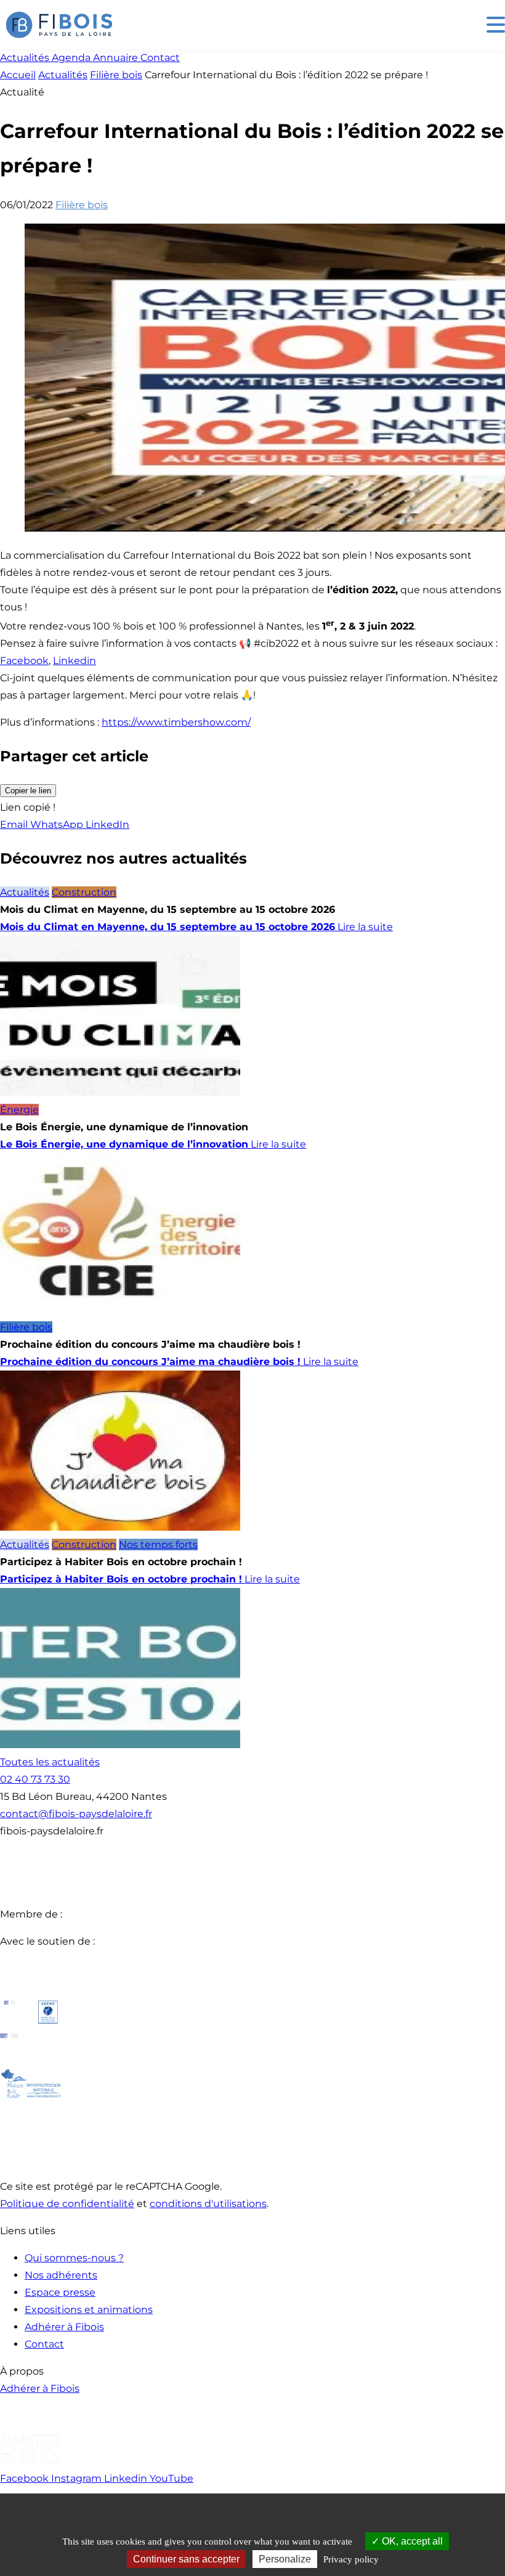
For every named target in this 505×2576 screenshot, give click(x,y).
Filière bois (116, 75)
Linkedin (75, 661)
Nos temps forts (158, 1545)
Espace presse (60, 2292)
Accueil (18, 75)
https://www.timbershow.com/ (176, 722)
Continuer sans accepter (186, 2559)
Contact (44, 2344)
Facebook (24, 661)
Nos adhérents (61, 2275)
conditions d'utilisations (208, 2204)
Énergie (19, 1110)
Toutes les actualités (50, 1762)
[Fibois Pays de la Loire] (59, 25)
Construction (84, 892)
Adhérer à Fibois (64, 2327)
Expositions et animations (89, 2310)
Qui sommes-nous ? (74, 2258)
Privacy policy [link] (351, 2559)
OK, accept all (411, 2541)
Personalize (285, 2559)
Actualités (63, 75)
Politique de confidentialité (67, 2204)
